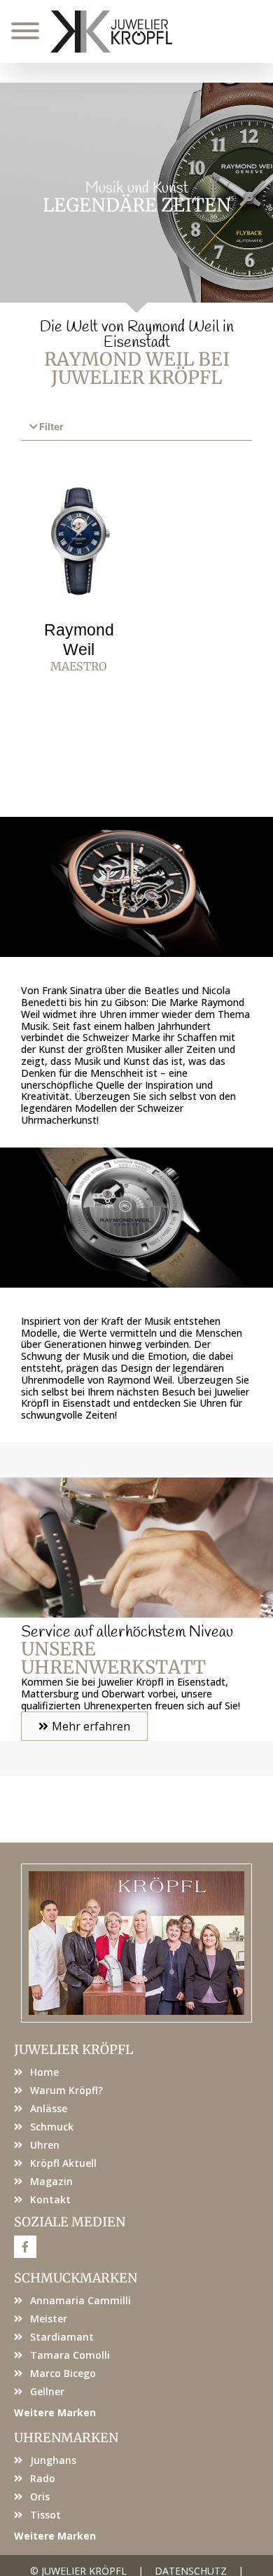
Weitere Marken (55, 2412)
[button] (136, 428)
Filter (51, 427)
